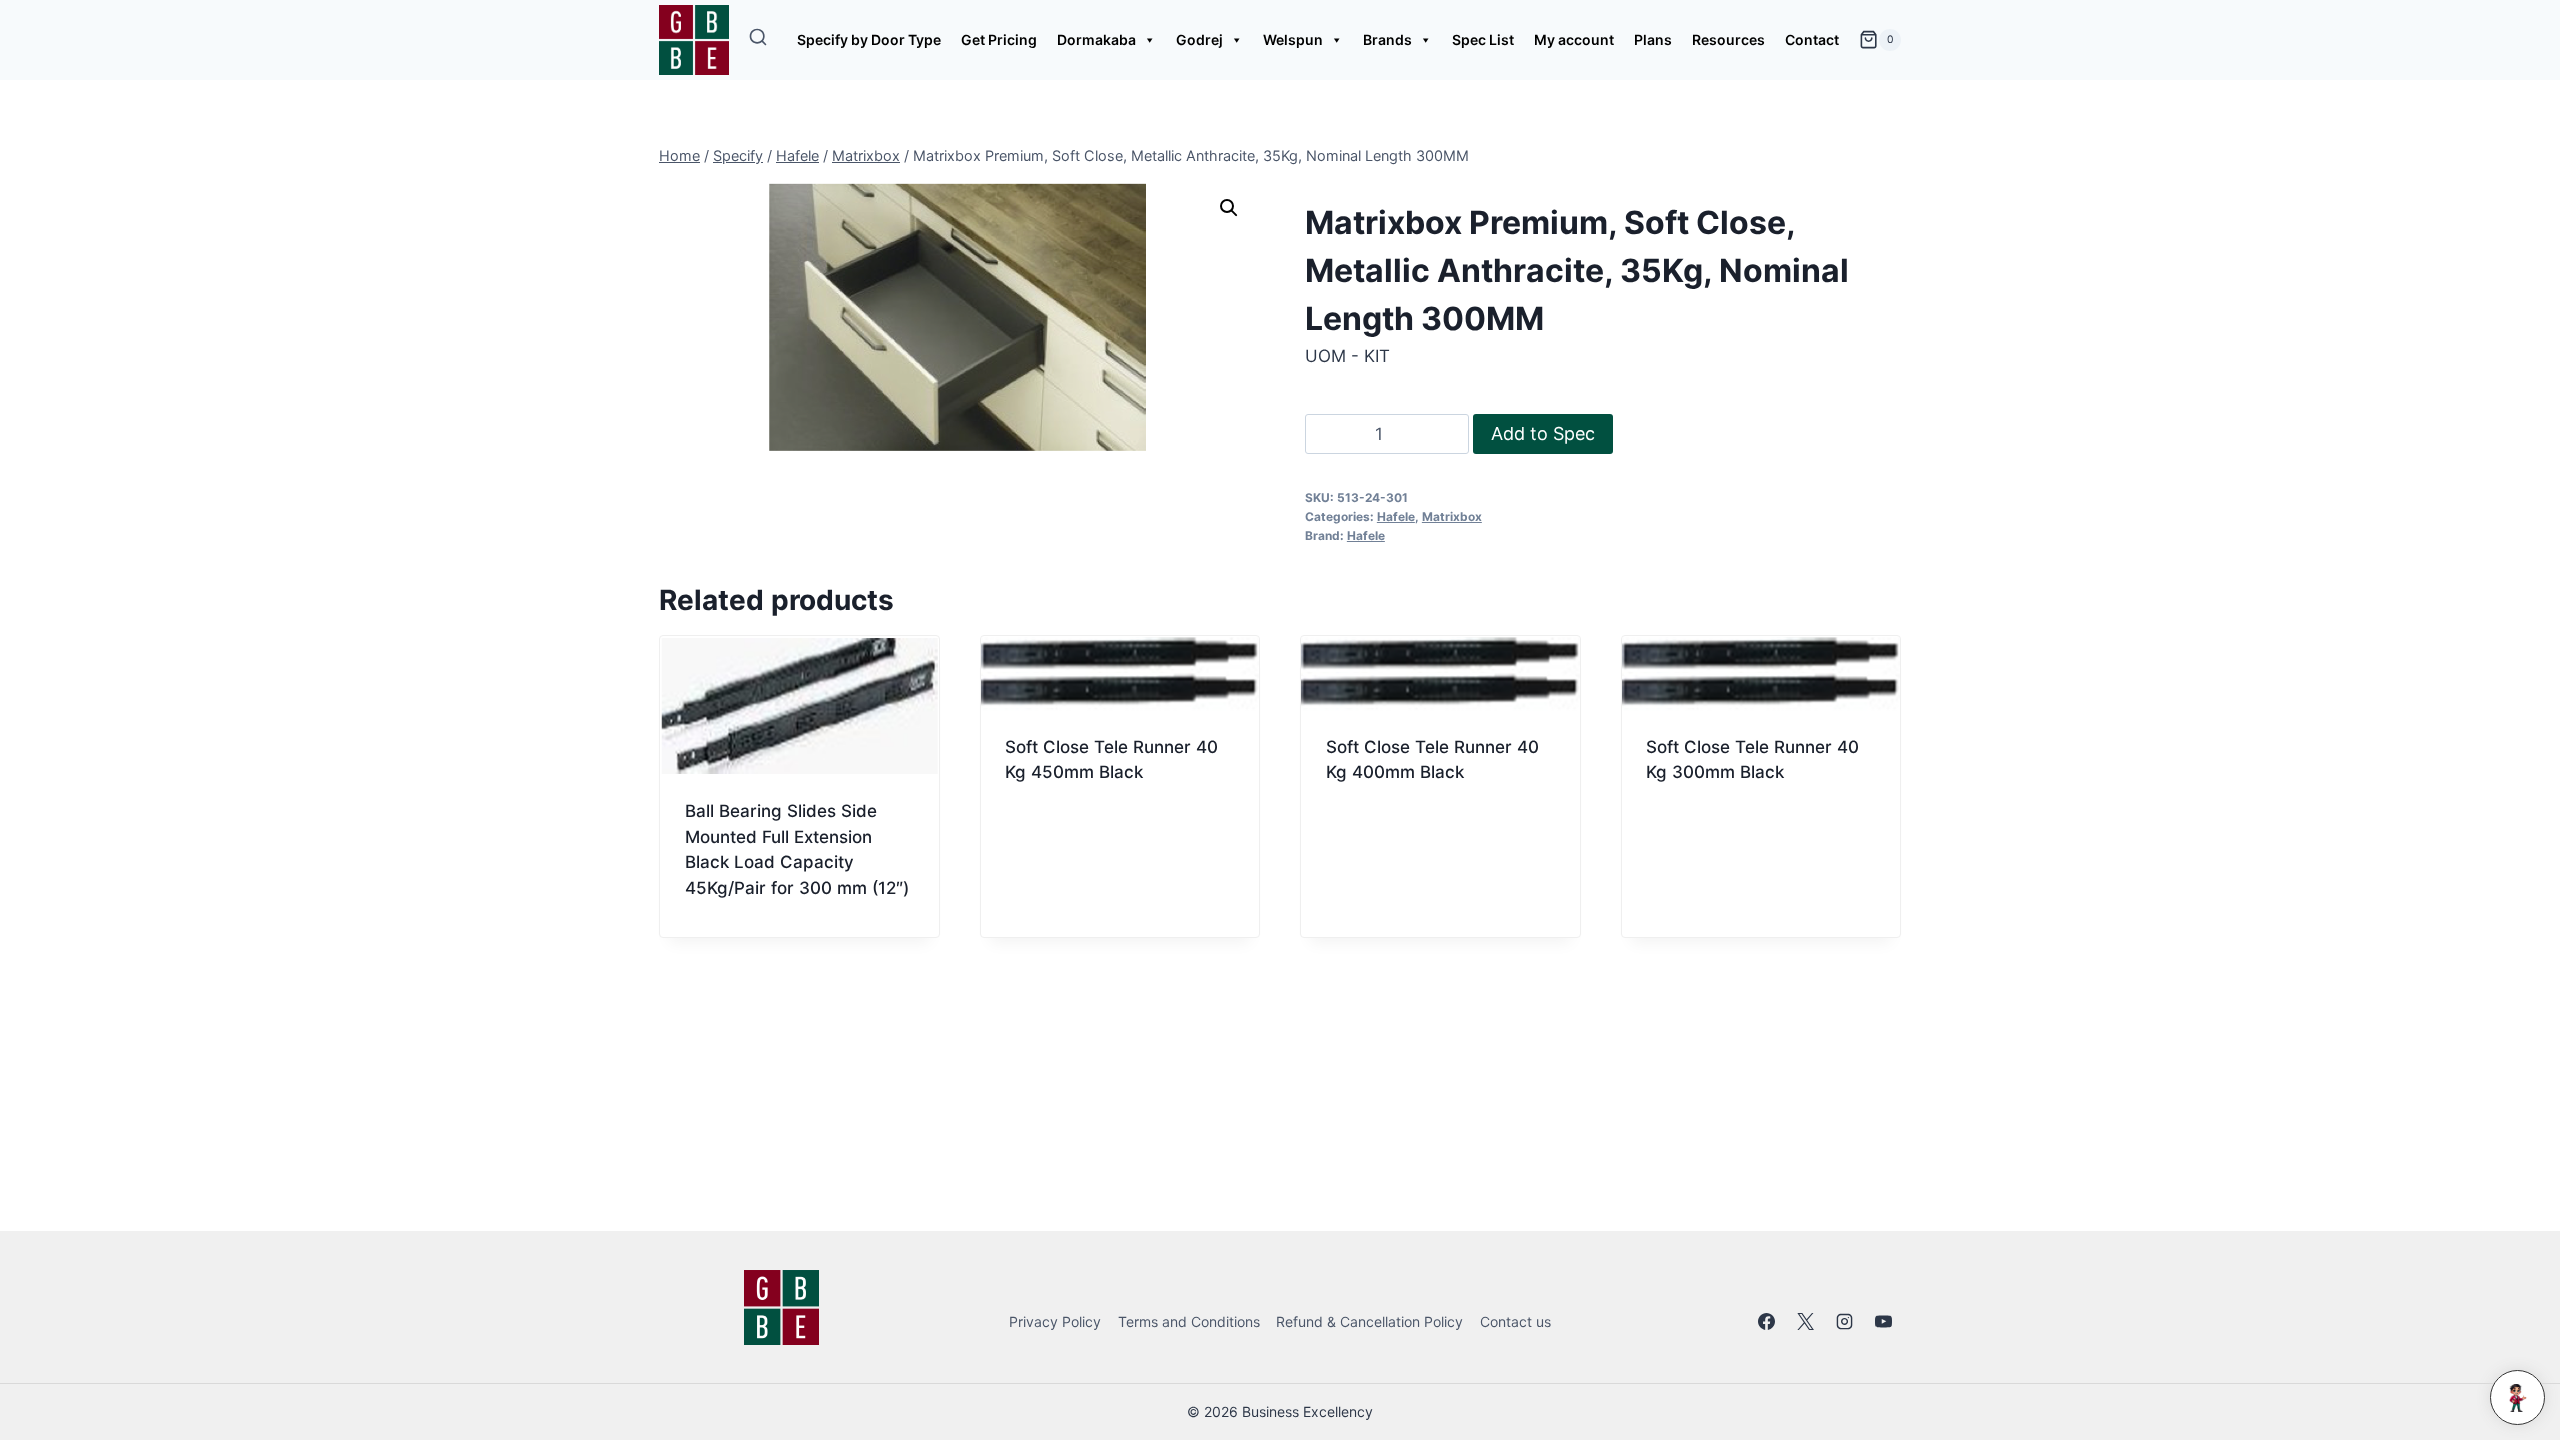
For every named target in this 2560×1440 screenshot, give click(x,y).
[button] (1229, 208)
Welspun (1293, 39)
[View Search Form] (758, 40)
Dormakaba (1096, 39)
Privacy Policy (1055, 1321)
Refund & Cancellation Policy (1369, 1321)
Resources (1728, 39)
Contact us (1515, 1321)
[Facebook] (1767, 1322)
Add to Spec (1543, 433)
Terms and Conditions (1189, 1321)
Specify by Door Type (869, 39)
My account (1574, 39)
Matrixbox (1452, 516)
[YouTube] (1884, 1322)
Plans (1653, 39)
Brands (1387, 39)
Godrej (1199, 39)
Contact (1812, 39)
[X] (1806, 1322)
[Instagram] (1845, 1322)
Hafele (1396, 516)
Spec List (1483, 39)
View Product (1062, 841)
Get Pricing (999, 39)
